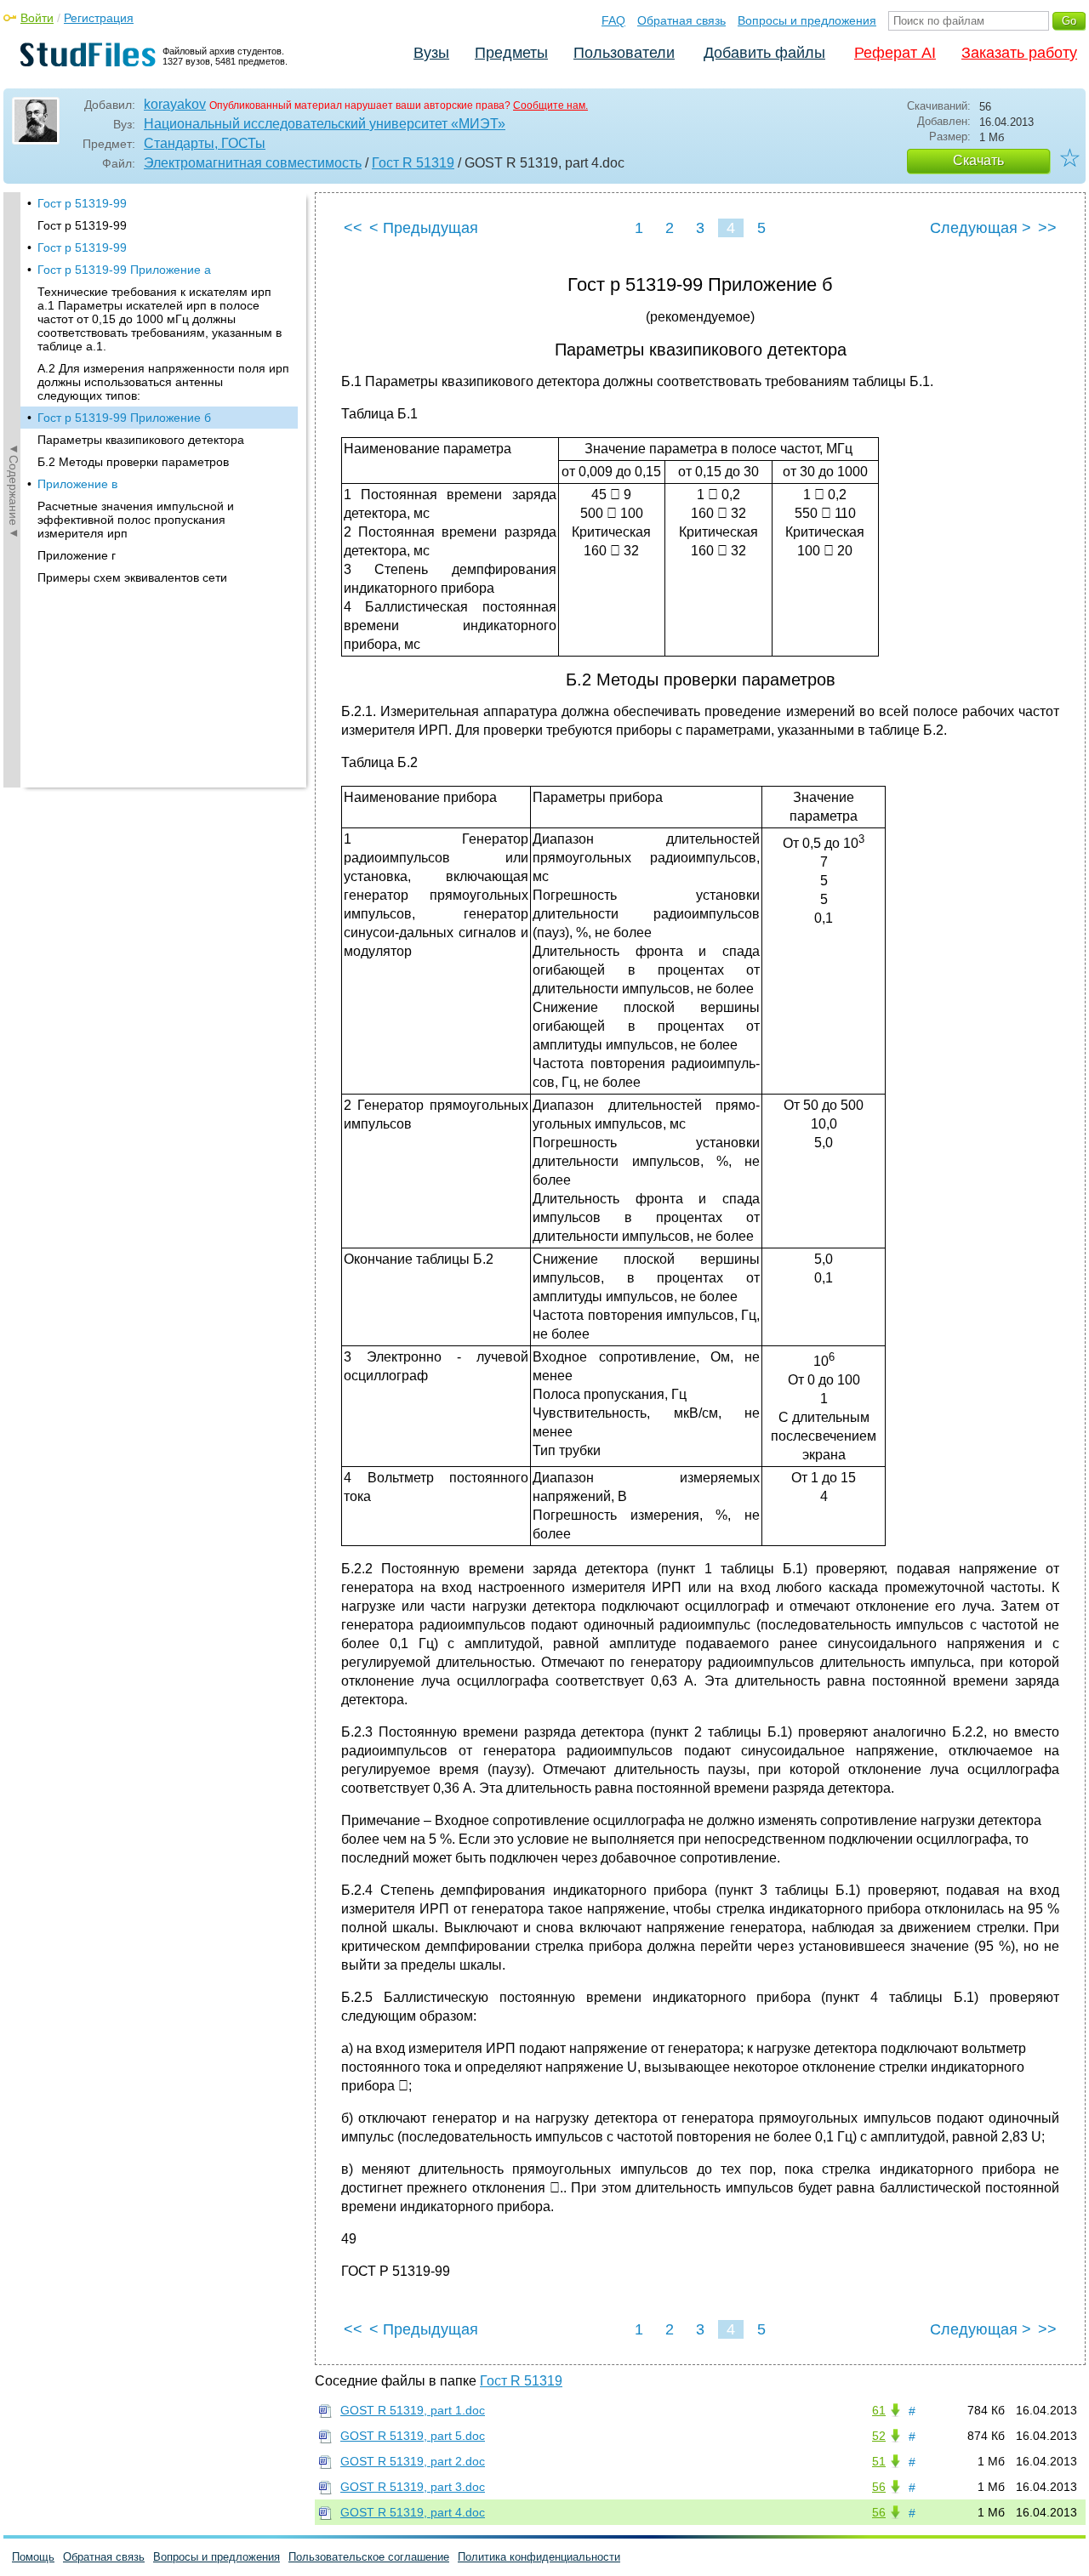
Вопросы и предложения (807, 20)
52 (879, 2436)
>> (1047, 228)
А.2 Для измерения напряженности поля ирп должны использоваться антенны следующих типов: (163, 382)
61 (879, 2410)
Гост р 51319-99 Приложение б (124, 418)
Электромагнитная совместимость (253, 163)
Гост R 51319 (413, 163)
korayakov (175, 104)
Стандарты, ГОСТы (205, 143)
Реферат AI (895, 53)
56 (879, 2487)
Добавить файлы (764, 53)
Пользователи (624, 53)
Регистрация (99, 18)
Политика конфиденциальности (539, 2557)
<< (353, 228)
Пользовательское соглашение (369, 2557)
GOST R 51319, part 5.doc (413, 2436)
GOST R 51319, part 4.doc (413, 2512)
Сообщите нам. (550, 105)
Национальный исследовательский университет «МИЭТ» (325, 124)
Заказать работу (1019, 53)
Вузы (431, 53)
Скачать (978, 160)
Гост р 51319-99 (82, 203)
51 (879, 2461)
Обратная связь (681, 20)
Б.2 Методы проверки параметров (133, 462)
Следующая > (981, 228)
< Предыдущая (424, 228)
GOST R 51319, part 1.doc (413, 2410)
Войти (37, 18)
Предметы (511, 53)
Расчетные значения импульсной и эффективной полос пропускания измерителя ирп (136, 520)
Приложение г (77, 555)
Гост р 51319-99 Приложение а (124, 270)
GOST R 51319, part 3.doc (413, 2487)
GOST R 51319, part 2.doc (413, 2461)
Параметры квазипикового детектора (141, 440)
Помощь (33, 2557)
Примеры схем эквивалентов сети (132, 577)
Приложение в (77, 484)
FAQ (613, 20)
